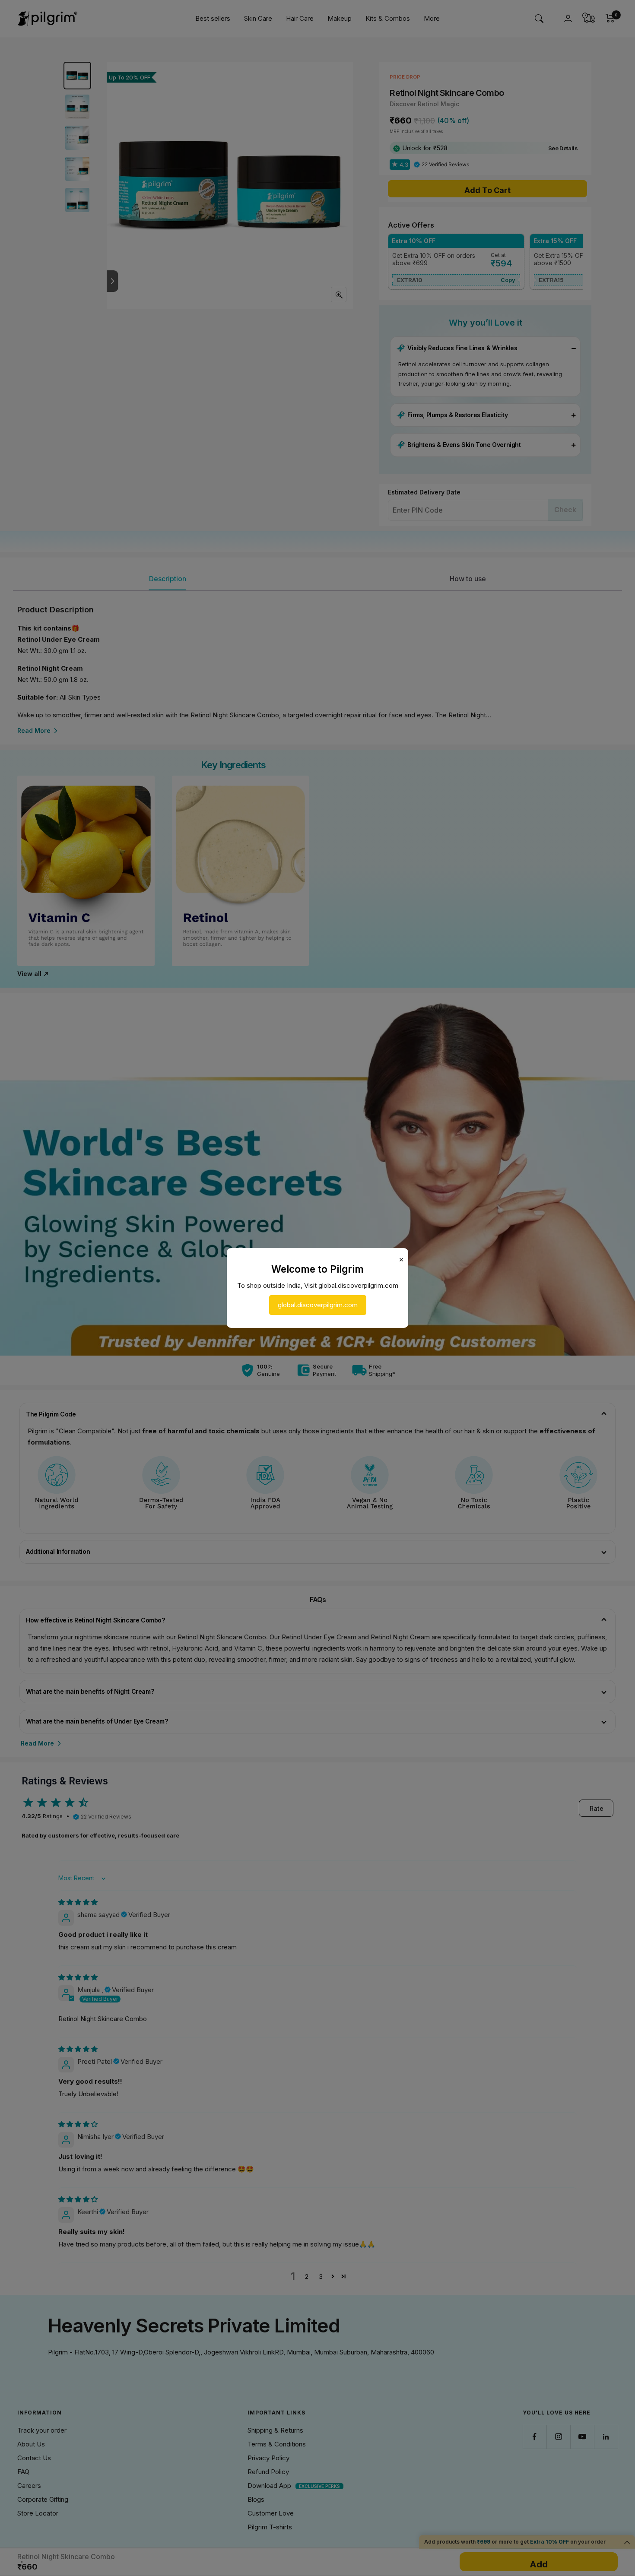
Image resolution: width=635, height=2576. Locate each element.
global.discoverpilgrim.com (318, 1305)
